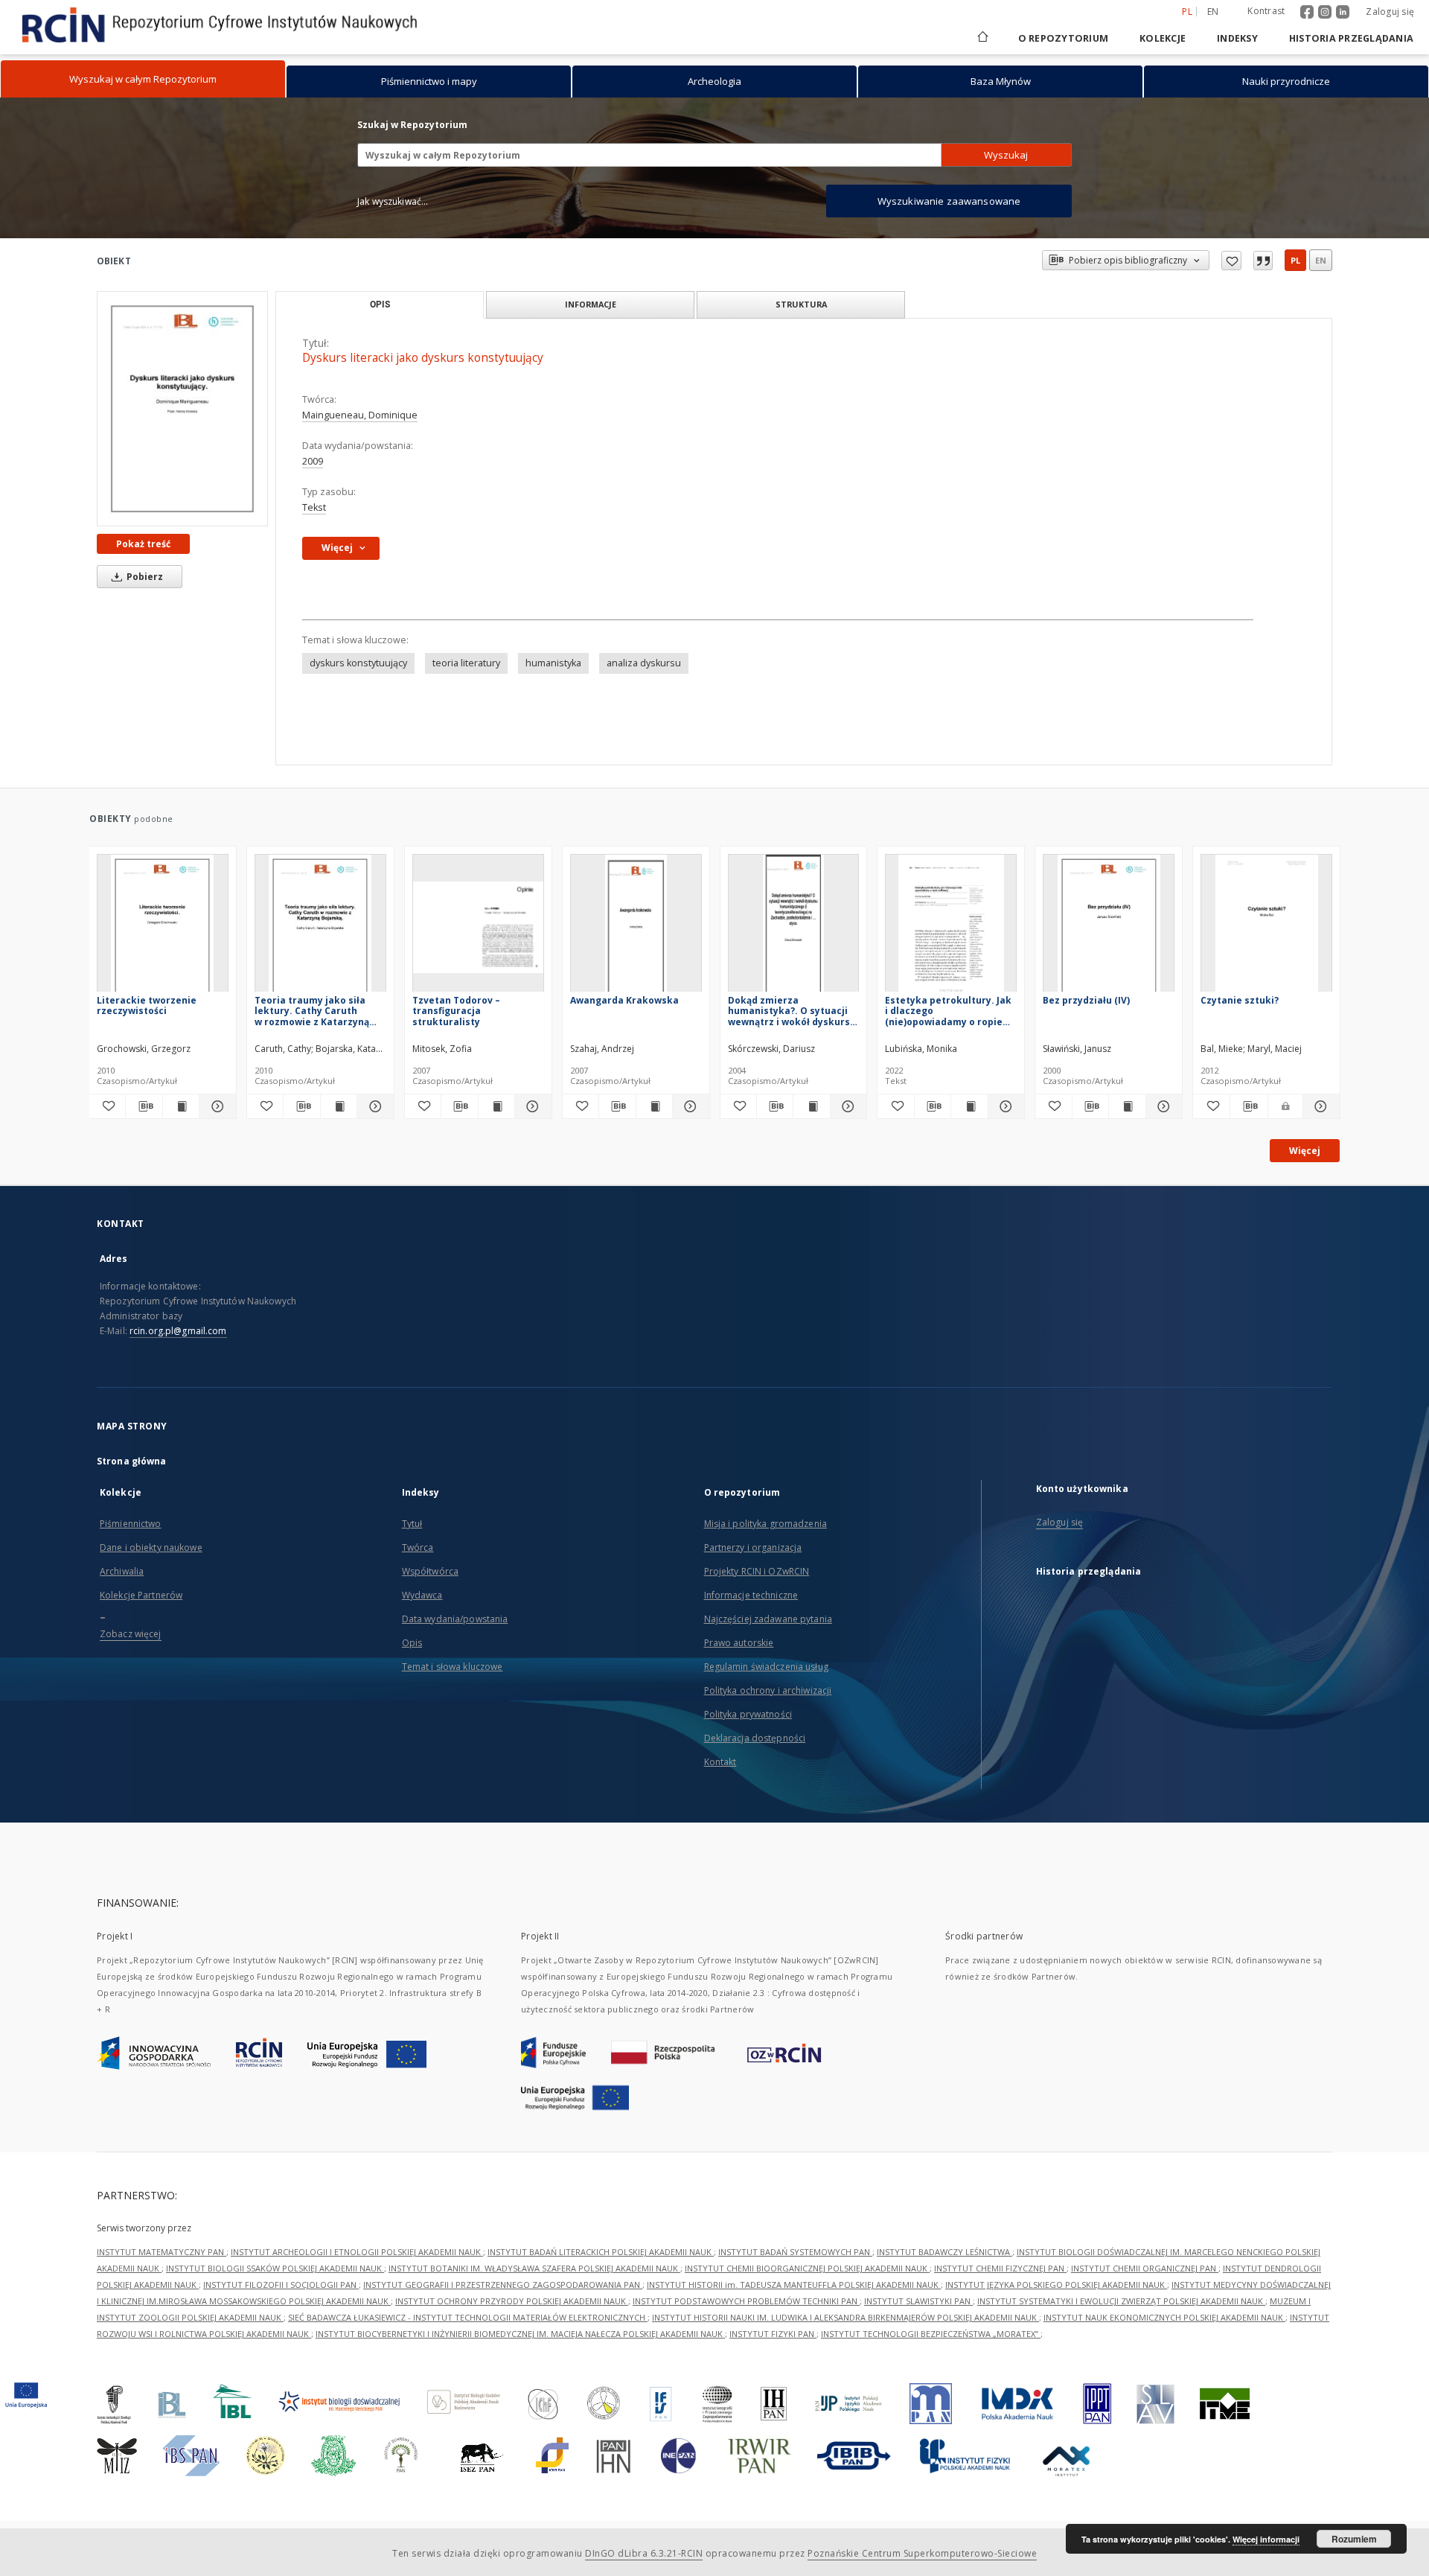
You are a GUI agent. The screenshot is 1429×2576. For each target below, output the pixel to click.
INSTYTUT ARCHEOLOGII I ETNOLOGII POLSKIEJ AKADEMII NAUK (357, 2252)
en (1213, 12)
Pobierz (144, 577)
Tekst (314, 507)
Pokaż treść (143, 544)
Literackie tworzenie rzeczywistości (147, 1005)
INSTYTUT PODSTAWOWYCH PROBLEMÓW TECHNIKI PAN (746, 2301)
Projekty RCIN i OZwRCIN (757, 1571)
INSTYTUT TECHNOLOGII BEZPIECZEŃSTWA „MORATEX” (931, 2334)
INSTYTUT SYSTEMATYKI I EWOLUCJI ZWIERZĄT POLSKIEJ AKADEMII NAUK (1121, 2301)
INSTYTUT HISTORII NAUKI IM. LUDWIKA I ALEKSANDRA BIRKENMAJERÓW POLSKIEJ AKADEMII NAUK (845, 2317)
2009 (313, 461)
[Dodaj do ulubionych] (1231, 261)
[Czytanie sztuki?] (1266, 927)
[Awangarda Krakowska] (636, 927)
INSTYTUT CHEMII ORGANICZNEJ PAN (1145, 2268)
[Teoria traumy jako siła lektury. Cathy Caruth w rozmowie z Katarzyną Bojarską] (320, 927)
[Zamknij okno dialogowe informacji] (1263, 261)
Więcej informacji (1266, 2539)
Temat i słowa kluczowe (453, 1667)
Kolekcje (1163, 38)
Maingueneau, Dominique (360, 415)
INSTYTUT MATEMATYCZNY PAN (162, 2252)
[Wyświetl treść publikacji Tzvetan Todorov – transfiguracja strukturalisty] (496, 1106)
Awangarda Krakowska (624, 1000)
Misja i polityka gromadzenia (765, 1524)
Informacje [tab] (591, 304)
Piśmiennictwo (131, 1524)
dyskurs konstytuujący (358, 663)
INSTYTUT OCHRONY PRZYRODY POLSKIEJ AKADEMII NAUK (512, 2301)
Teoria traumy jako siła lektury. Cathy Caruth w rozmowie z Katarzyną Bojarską (312, 1011)
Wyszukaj (1006, 155)
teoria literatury (466, 663)
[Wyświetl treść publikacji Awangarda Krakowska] (654, 1106)
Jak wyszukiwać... (393, 201)
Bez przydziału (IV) (1086, 1000)
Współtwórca (430, 1571)
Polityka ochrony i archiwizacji (768, 1690)
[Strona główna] (982, 38)
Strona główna (132, 1461)
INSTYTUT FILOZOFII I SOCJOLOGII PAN (281, 2285)
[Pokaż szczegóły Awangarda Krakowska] (688, 1106)
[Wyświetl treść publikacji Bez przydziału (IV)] (1127, 1106)
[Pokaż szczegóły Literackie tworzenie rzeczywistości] (215, 1106)
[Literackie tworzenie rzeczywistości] (163, 927)
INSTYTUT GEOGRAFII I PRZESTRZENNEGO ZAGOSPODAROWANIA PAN (503, 2285)
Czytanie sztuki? (1240, 1000)
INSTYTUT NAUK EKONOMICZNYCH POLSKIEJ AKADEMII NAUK (1164, 2317)
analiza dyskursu (644, 663)
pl (1295, 260)
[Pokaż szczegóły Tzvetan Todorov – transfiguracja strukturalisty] (531, 1106)
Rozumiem (1354, 2539)
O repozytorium (1064, 38)
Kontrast (1266, 11)
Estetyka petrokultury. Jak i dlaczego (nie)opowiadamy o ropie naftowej (948, 1011)
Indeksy (1237, 38)
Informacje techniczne (751, 1595)
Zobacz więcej (131, 1634)
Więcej (1305, 1151)
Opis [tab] (380, 305)
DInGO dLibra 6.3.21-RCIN (644, 2553)
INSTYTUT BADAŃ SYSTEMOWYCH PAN (795, 2252)
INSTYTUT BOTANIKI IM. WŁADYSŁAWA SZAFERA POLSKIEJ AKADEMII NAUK (534, 2268)
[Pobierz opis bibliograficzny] (144, 1106)
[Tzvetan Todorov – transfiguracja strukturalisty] (478, 927)
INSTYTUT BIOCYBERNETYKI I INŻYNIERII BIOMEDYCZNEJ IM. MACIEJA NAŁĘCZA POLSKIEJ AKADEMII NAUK (520, 2334)
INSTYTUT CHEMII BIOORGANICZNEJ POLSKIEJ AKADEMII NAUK (807, 2268)
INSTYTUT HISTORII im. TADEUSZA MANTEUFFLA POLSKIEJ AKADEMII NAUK (794, 2285)
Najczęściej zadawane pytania (768, 1619)
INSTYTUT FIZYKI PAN (773, 2334)
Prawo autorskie (739, 1643)
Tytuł (412, 1524)
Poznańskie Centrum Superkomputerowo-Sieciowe (922, 2553)
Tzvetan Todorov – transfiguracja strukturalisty (456, 1011)
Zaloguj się (1390, 12)
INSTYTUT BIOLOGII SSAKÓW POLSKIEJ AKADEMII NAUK (275, 2268)
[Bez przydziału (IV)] (1109, 927)
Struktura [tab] (801, 304)
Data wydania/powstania (455, 1619)
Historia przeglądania (1351, 38)
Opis (412, 1643)
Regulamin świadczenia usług (766, 1667)
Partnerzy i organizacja (753, 1547)
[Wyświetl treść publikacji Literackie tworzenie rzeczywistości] (181, 1106)
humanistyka (553, 663)
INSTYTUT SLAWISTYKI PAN (918, 2301)
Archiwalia (122, 1571)
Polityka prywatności (748, 1714)
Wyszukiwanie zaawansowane (949, 201)
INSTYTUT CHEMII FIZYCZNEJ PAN (1000, 2268)
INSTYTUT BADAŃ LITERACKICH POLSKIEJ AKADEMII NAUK (601, 2252)
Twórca (418, 1547)
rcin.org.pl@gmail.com (178, 1331)
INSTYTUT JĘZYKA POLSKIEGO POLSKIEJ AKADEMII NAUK (1056, 2285)
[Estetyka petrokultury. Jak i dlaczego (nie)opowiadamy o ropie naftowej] (951, 927)
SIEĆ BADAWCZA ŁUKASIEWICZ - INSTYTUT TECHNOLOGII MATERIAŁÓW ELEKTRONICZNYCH (468, 2317)
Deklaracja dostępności (755, 1738)
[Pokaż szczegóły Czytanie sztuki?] (1319, 1106)
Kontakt (720, 1762)
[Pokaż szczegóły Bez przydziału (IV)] (1162, 1106)
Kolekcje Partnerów (141, 1595)
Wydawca (422, 1595)
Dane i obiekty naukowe (151, 1547)
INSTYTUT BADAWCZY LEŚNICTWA (944, 2252)
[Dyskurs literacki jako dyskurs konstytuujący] (182, 409)
